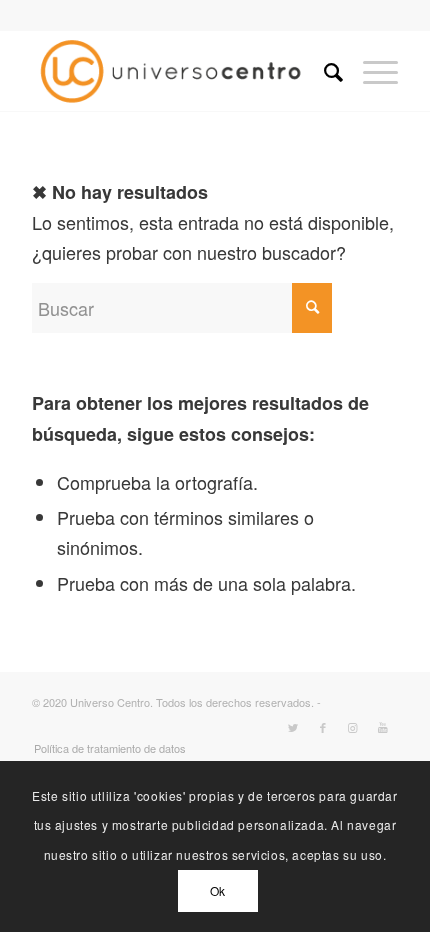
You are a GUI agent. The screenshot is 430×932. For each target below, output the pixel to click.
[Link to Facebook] (323, 727)
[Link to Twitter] (293, 727)
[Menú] (370, 71)
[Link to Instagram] (353, 727)
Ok (218, 890)
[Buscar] (323, 71)
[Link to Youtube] (383, 727)
